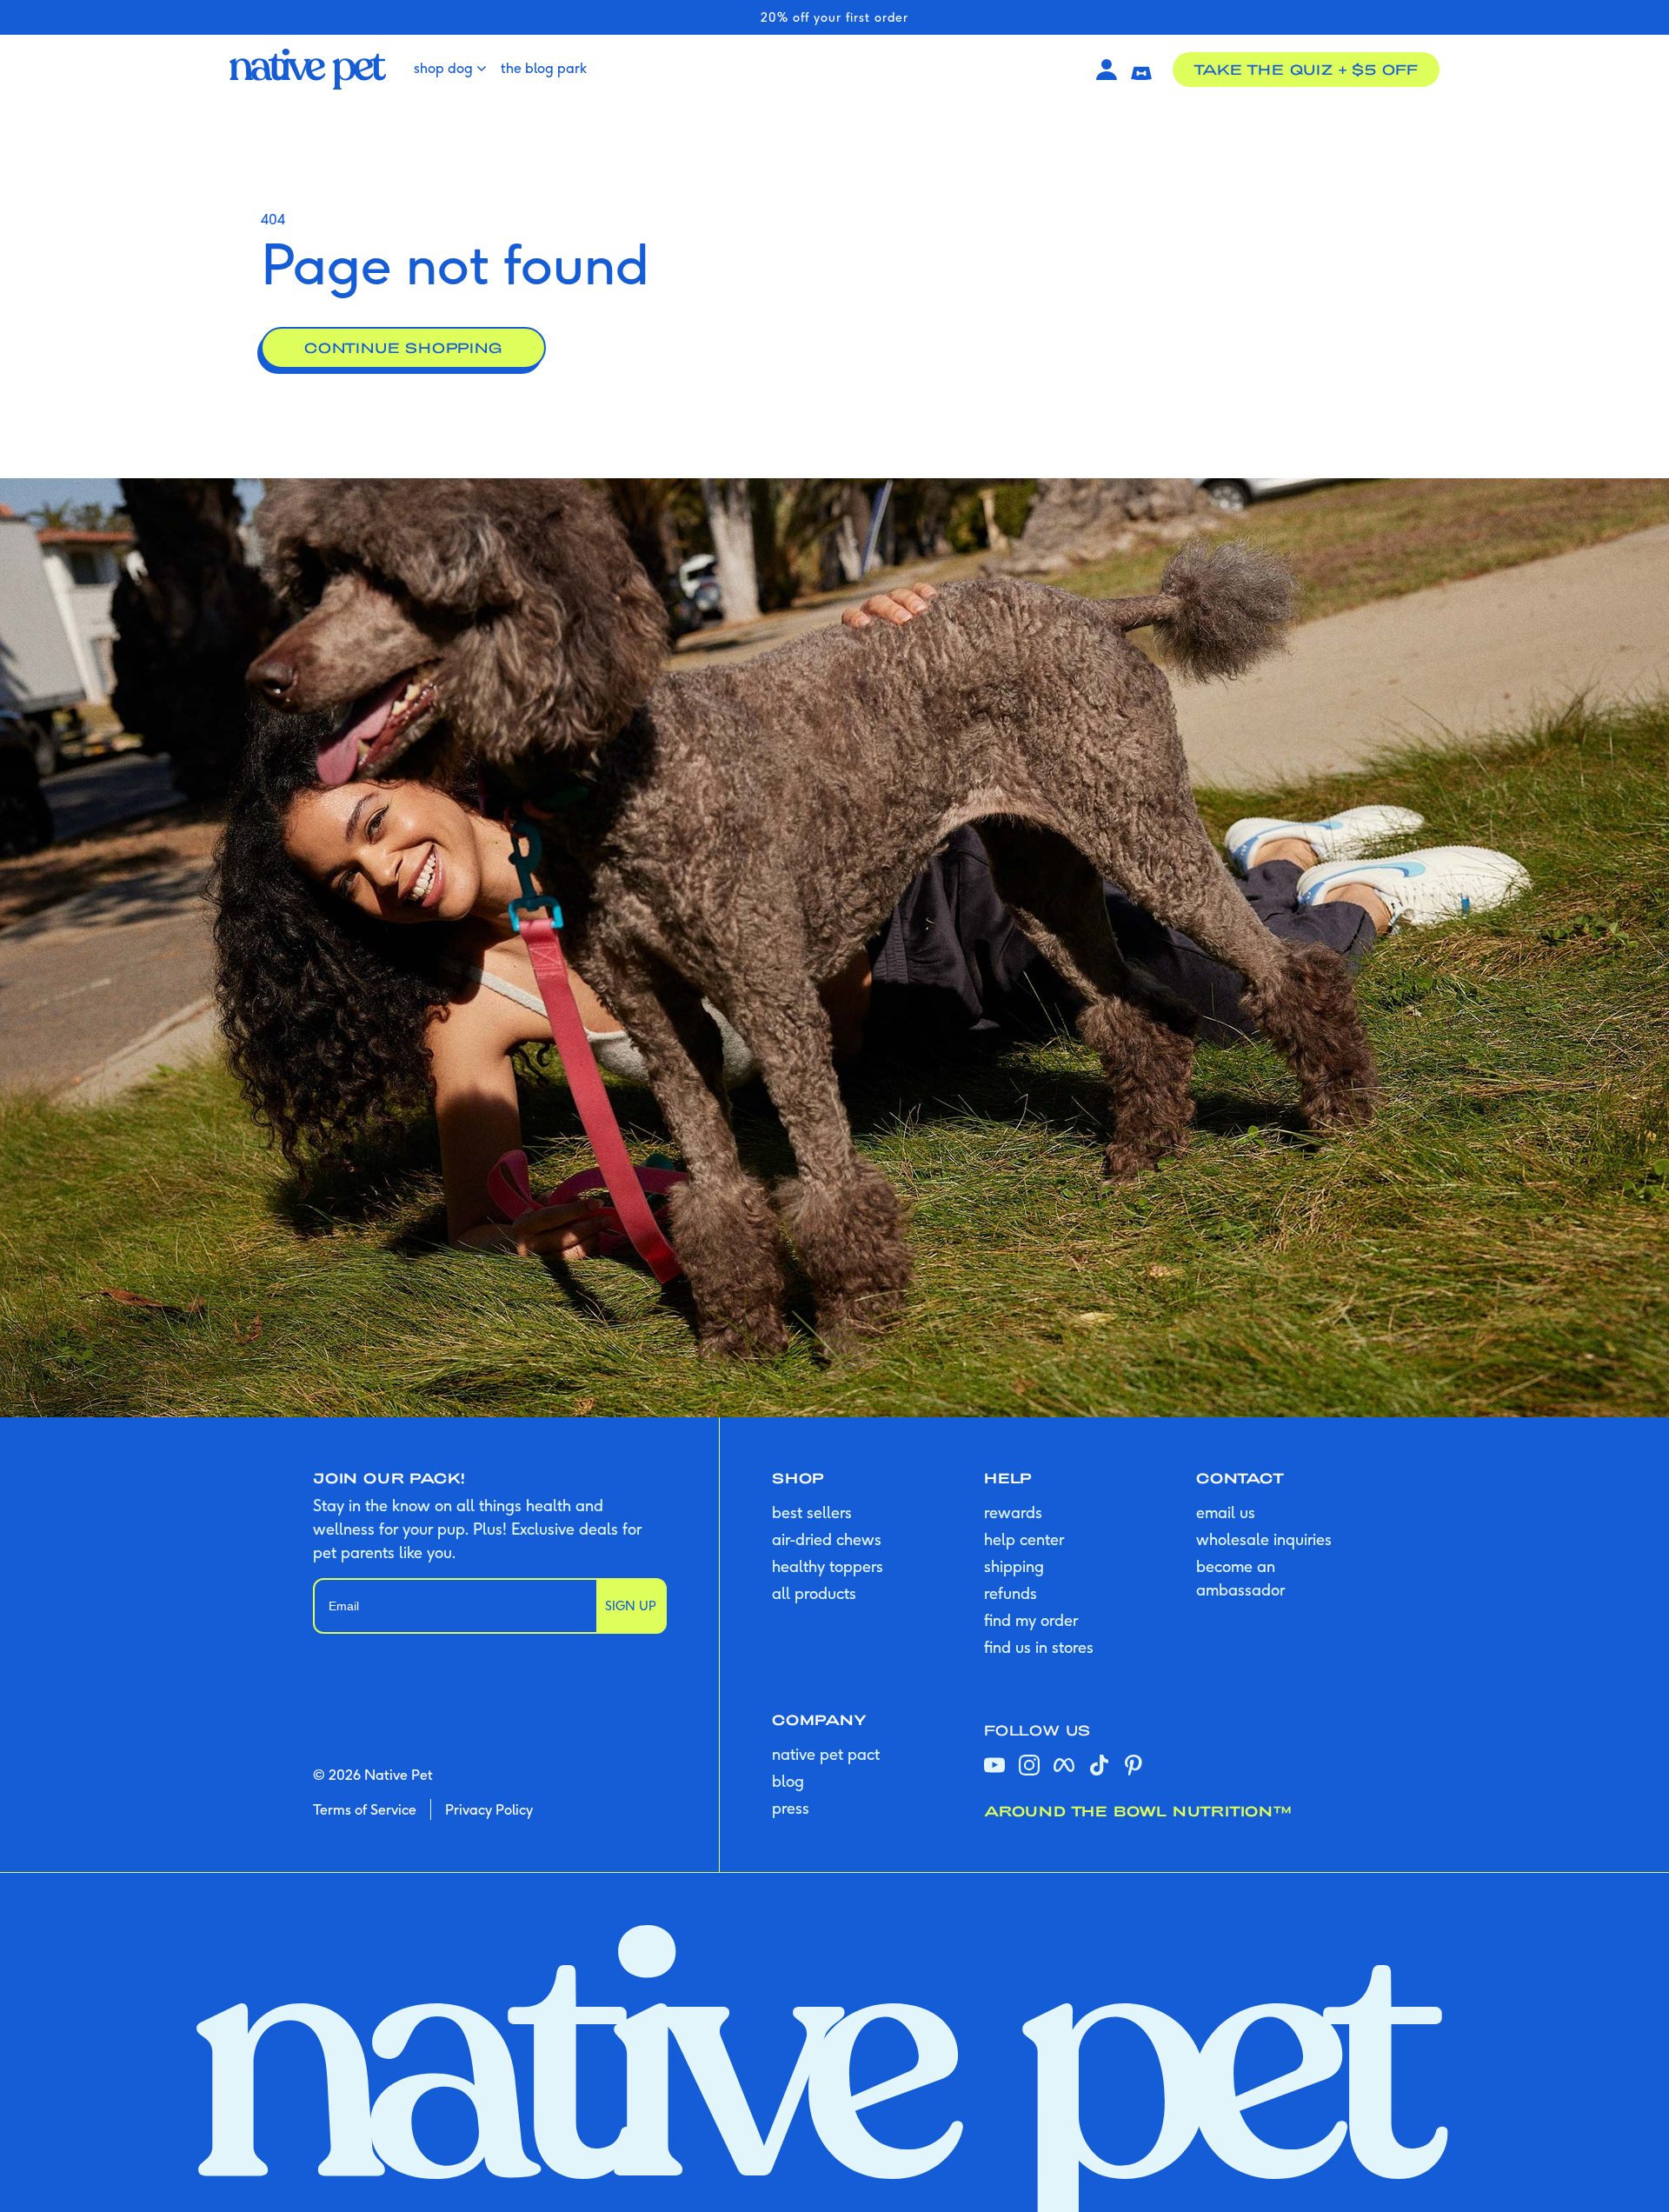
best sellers (812, 1512)
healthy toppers (828, 1566)
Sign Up (631, 1606)
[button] (1141, 70)
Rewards (1013, 1512)
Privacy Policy (489, 1809)
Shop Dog (443, 68)
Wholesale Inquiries (1264, 1539)
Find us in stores (1039, 1647)
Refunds (1011, 1593)
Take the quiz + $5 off (1306, 69)
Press (791, 1808)
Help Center (1024, 1539)
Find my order (1031, 1620)
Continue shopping (403, 347)
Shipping (1014, 1566)
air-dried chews (827, 1539)
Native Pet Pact (826, 1754)
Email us (1226, 1512)
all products (814, 1593)
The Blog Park (544, 68)
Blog (788, 1781)
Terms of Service (365, 1809)
